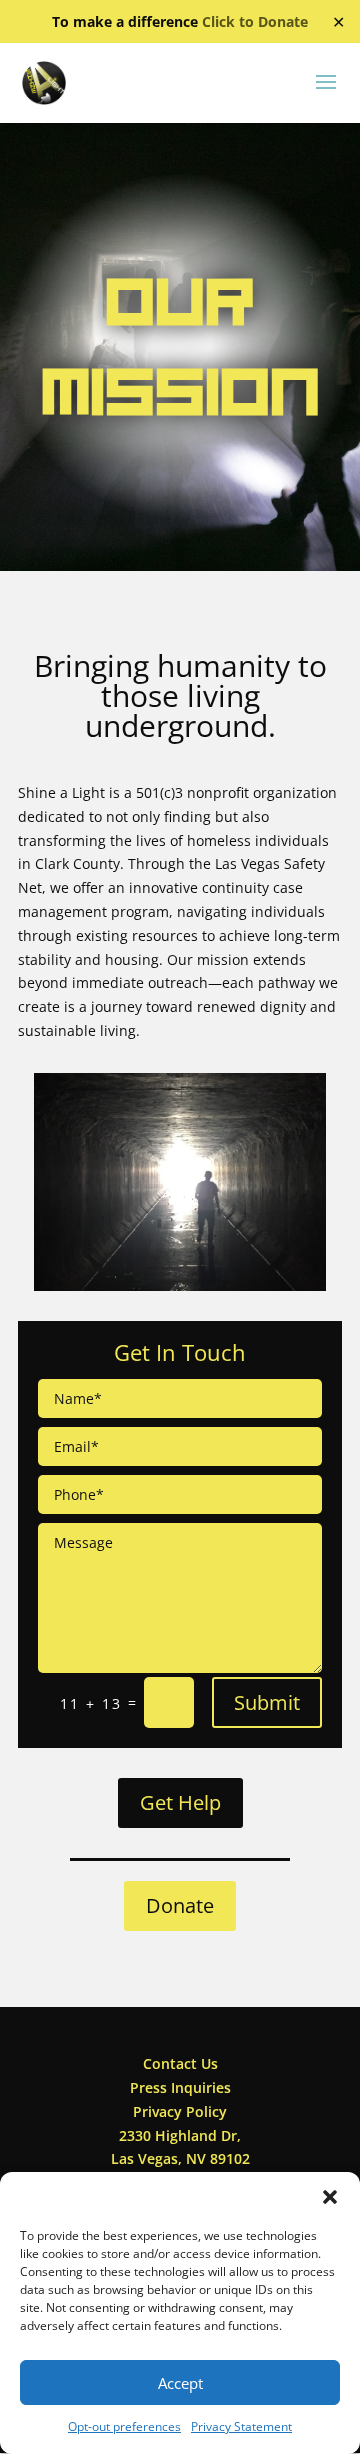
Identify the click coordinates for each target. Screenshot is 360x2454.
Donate (180, 1905)
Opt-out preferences (124, 2426)
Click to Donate (255, 21)
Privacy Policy (180, 2111)
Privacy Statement (241, 2426)
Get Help (180, 1802)
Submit (267, 1702)
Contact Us (180, 2063)
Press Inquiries (180, 2087)
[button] (330, 2197)
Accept (180, 2383)
